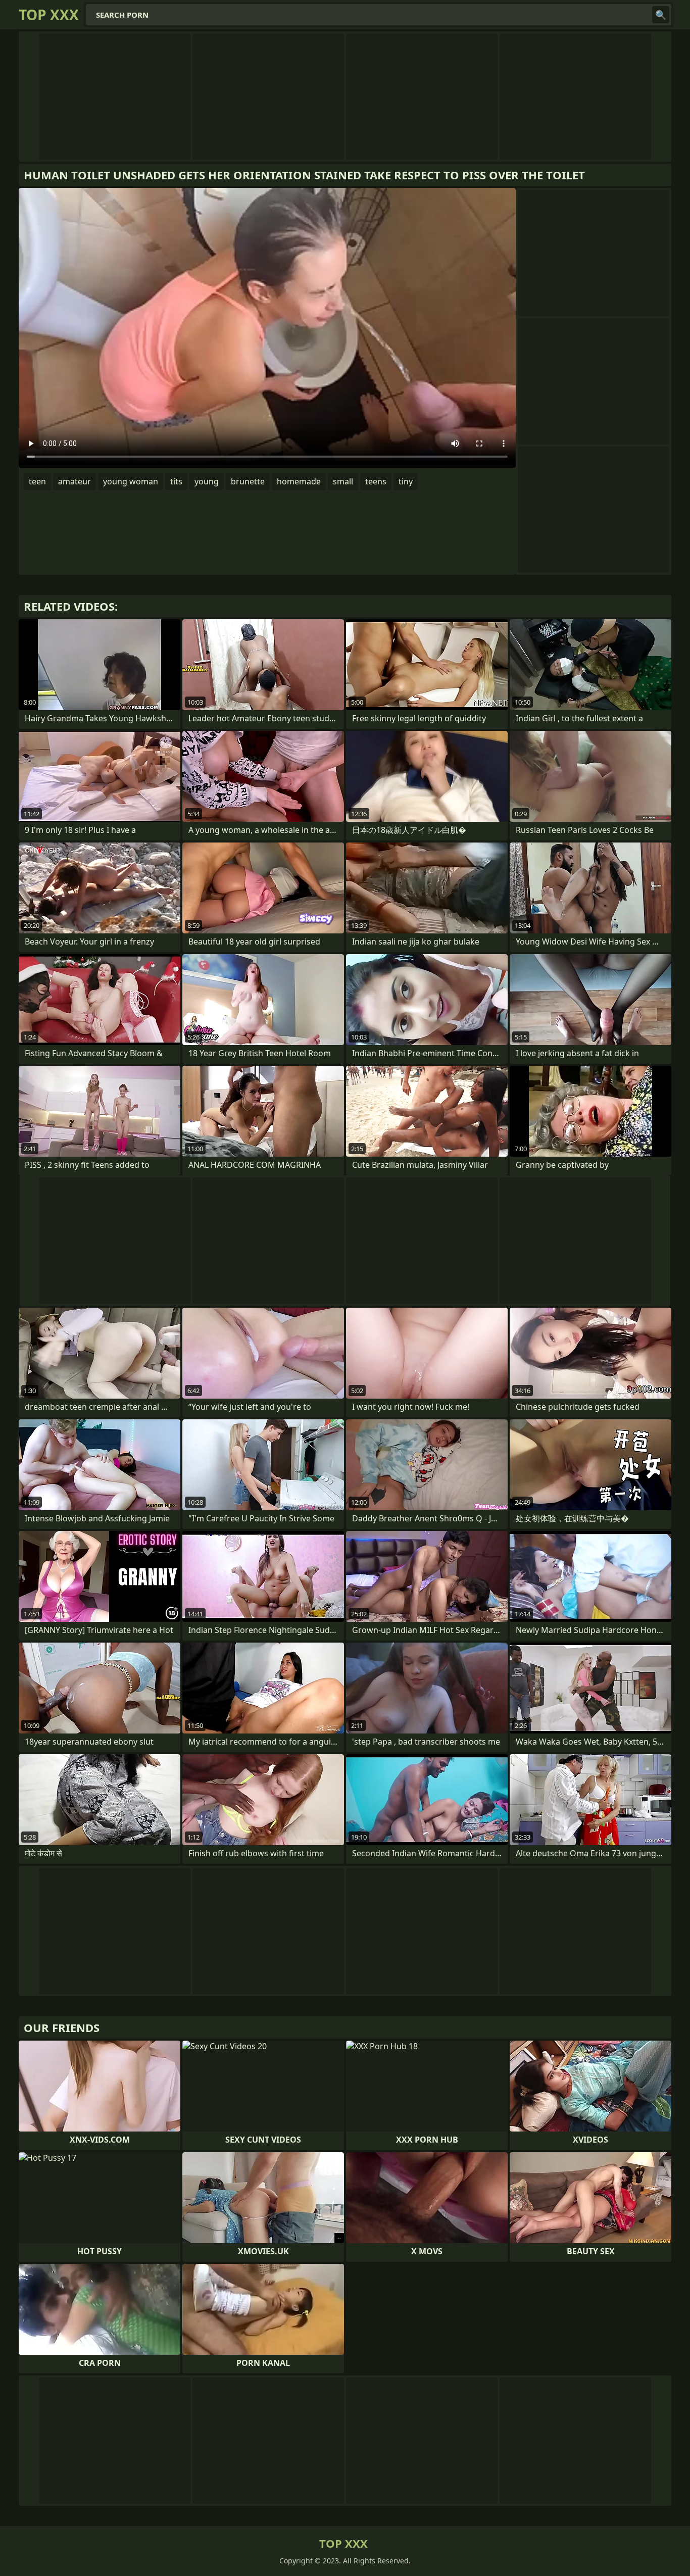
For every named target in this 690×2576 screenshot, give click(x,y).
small (343, 481)
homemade (299, 481)
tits (176, 481)
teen (37, 481)
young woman (131, 481)
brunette (248, 481)
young (207, 481)
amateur (75, 481)
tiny (406, 481)
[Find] (661, 15)
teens (376, 481)
